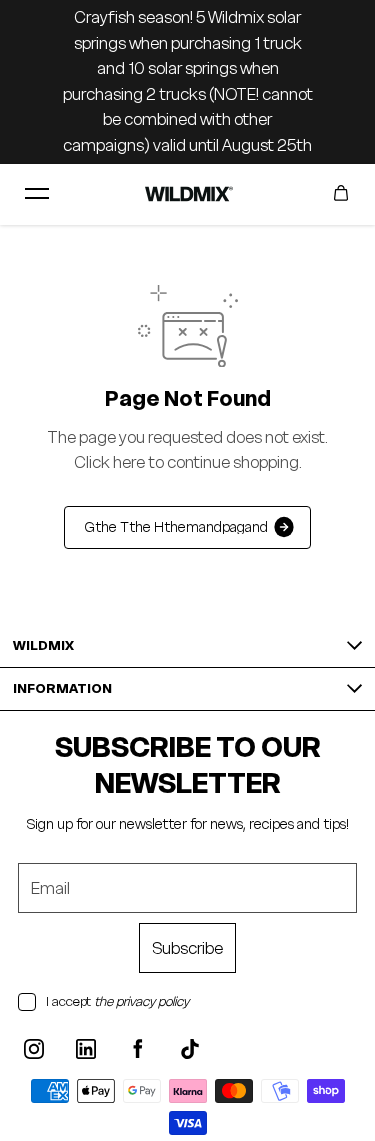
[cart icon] (341, 194)
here (129, 462)
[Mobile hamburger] (37, 194)
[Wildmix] (188, 193)
